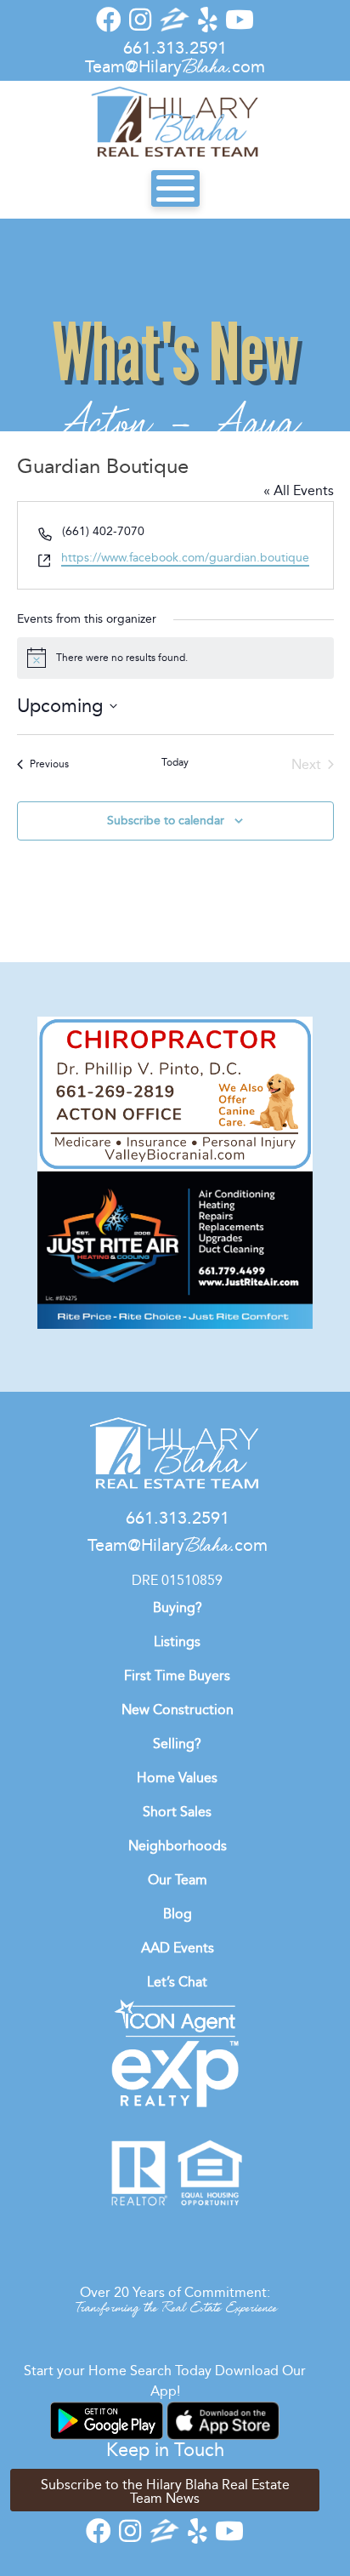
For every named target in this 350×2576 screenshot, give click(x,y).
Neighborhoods (178, 1846)
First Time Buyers (177, 1676)
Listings (177, 1641)
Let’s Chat (177, 1982)
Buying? (178, 1607)
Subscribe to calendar (166, 821)
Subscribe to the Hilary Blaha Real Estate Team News (165, 2491)
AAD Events (178, 1948)
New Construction (178, 1710)
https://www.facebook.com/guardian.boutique (185, 558)
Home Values (177, 1778)
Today (175, 762)
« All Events (299, 490)
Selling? (177, 1744)
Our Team (178, 1880)
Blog (178, 1914)
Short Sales (177, 1812)
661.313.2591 (175, 48)
